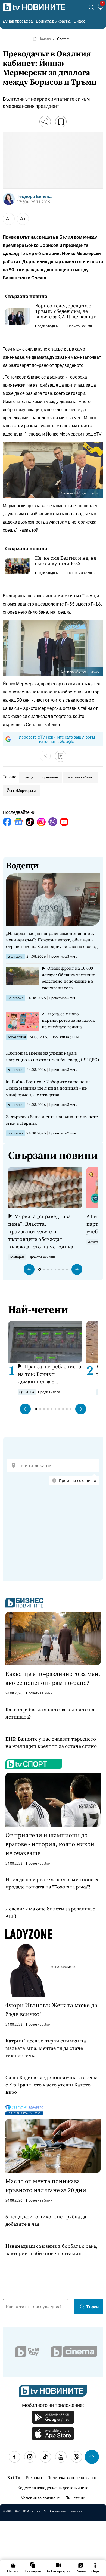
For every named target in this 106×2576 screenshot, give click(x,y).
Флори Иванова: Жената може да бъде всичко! (51, 2009)
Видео (79, 21)
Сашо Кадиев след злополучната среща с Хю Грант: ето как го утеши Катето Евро (52, 2085)
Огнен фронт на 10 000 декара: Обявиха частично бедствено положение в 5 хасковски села (69, 978)
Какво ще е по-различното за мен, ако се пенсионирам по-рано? (53, 1678)
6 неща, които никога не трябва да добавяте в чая (46, 2220)
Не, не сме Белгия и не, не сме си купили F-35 (66, 561)
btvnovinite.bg (87, 493)
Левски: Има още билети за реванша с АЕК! (50, 1912)
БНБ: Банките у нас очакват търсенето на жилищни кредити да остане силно (51, 1742)
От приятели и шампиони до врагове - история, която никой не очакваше (50, 1844)
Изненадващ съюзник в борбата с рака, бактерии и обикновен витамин (51, 2250)
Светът (63, 39)
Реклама (34, 2477)
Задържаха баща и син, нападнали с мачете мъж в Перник (52, 1120)
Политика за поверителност (73, 2477)
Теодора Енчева (34, 196)
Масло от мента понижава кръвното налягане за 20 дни (46, 2185)
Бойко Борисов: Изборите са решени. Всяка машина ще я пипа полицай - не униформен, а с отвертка (49, 1088)
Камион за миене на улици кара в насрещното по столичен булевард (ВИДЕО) (53, 1056)
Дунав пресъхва (18, 21)
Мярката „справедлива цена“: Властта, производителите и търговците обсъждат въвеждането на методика (41, 1231)
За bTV (14, 2477)
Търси (92, 2307)
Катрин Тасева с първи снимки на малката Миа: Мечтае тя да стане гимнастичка (46, 2048)
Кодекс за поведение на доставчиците (53, 2488)
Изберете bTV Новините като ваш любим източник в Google (57, 739)
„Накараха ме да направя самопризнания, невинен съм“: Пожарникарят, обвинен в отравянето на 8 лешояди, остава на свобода (53, 940)
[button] (29, 1269)
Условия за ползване (40, 2498)
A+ (23, 218)
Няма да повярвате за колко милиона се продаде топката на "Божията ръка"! (52, 1883)
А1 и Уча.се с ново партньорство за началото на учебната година (69, 1020)
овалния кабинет (80, 777)
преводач (50, 777)
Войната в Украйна (53, 21)
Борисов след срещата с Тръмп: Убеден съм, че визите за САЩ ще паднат (65, 311)
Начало (45, 39)
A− (9, 218)
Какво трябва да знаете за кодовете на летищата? (50, 1713)
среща (28, 777)
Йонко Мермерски (21, 790)
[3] (101, 8)
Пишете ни (75, 2498)
